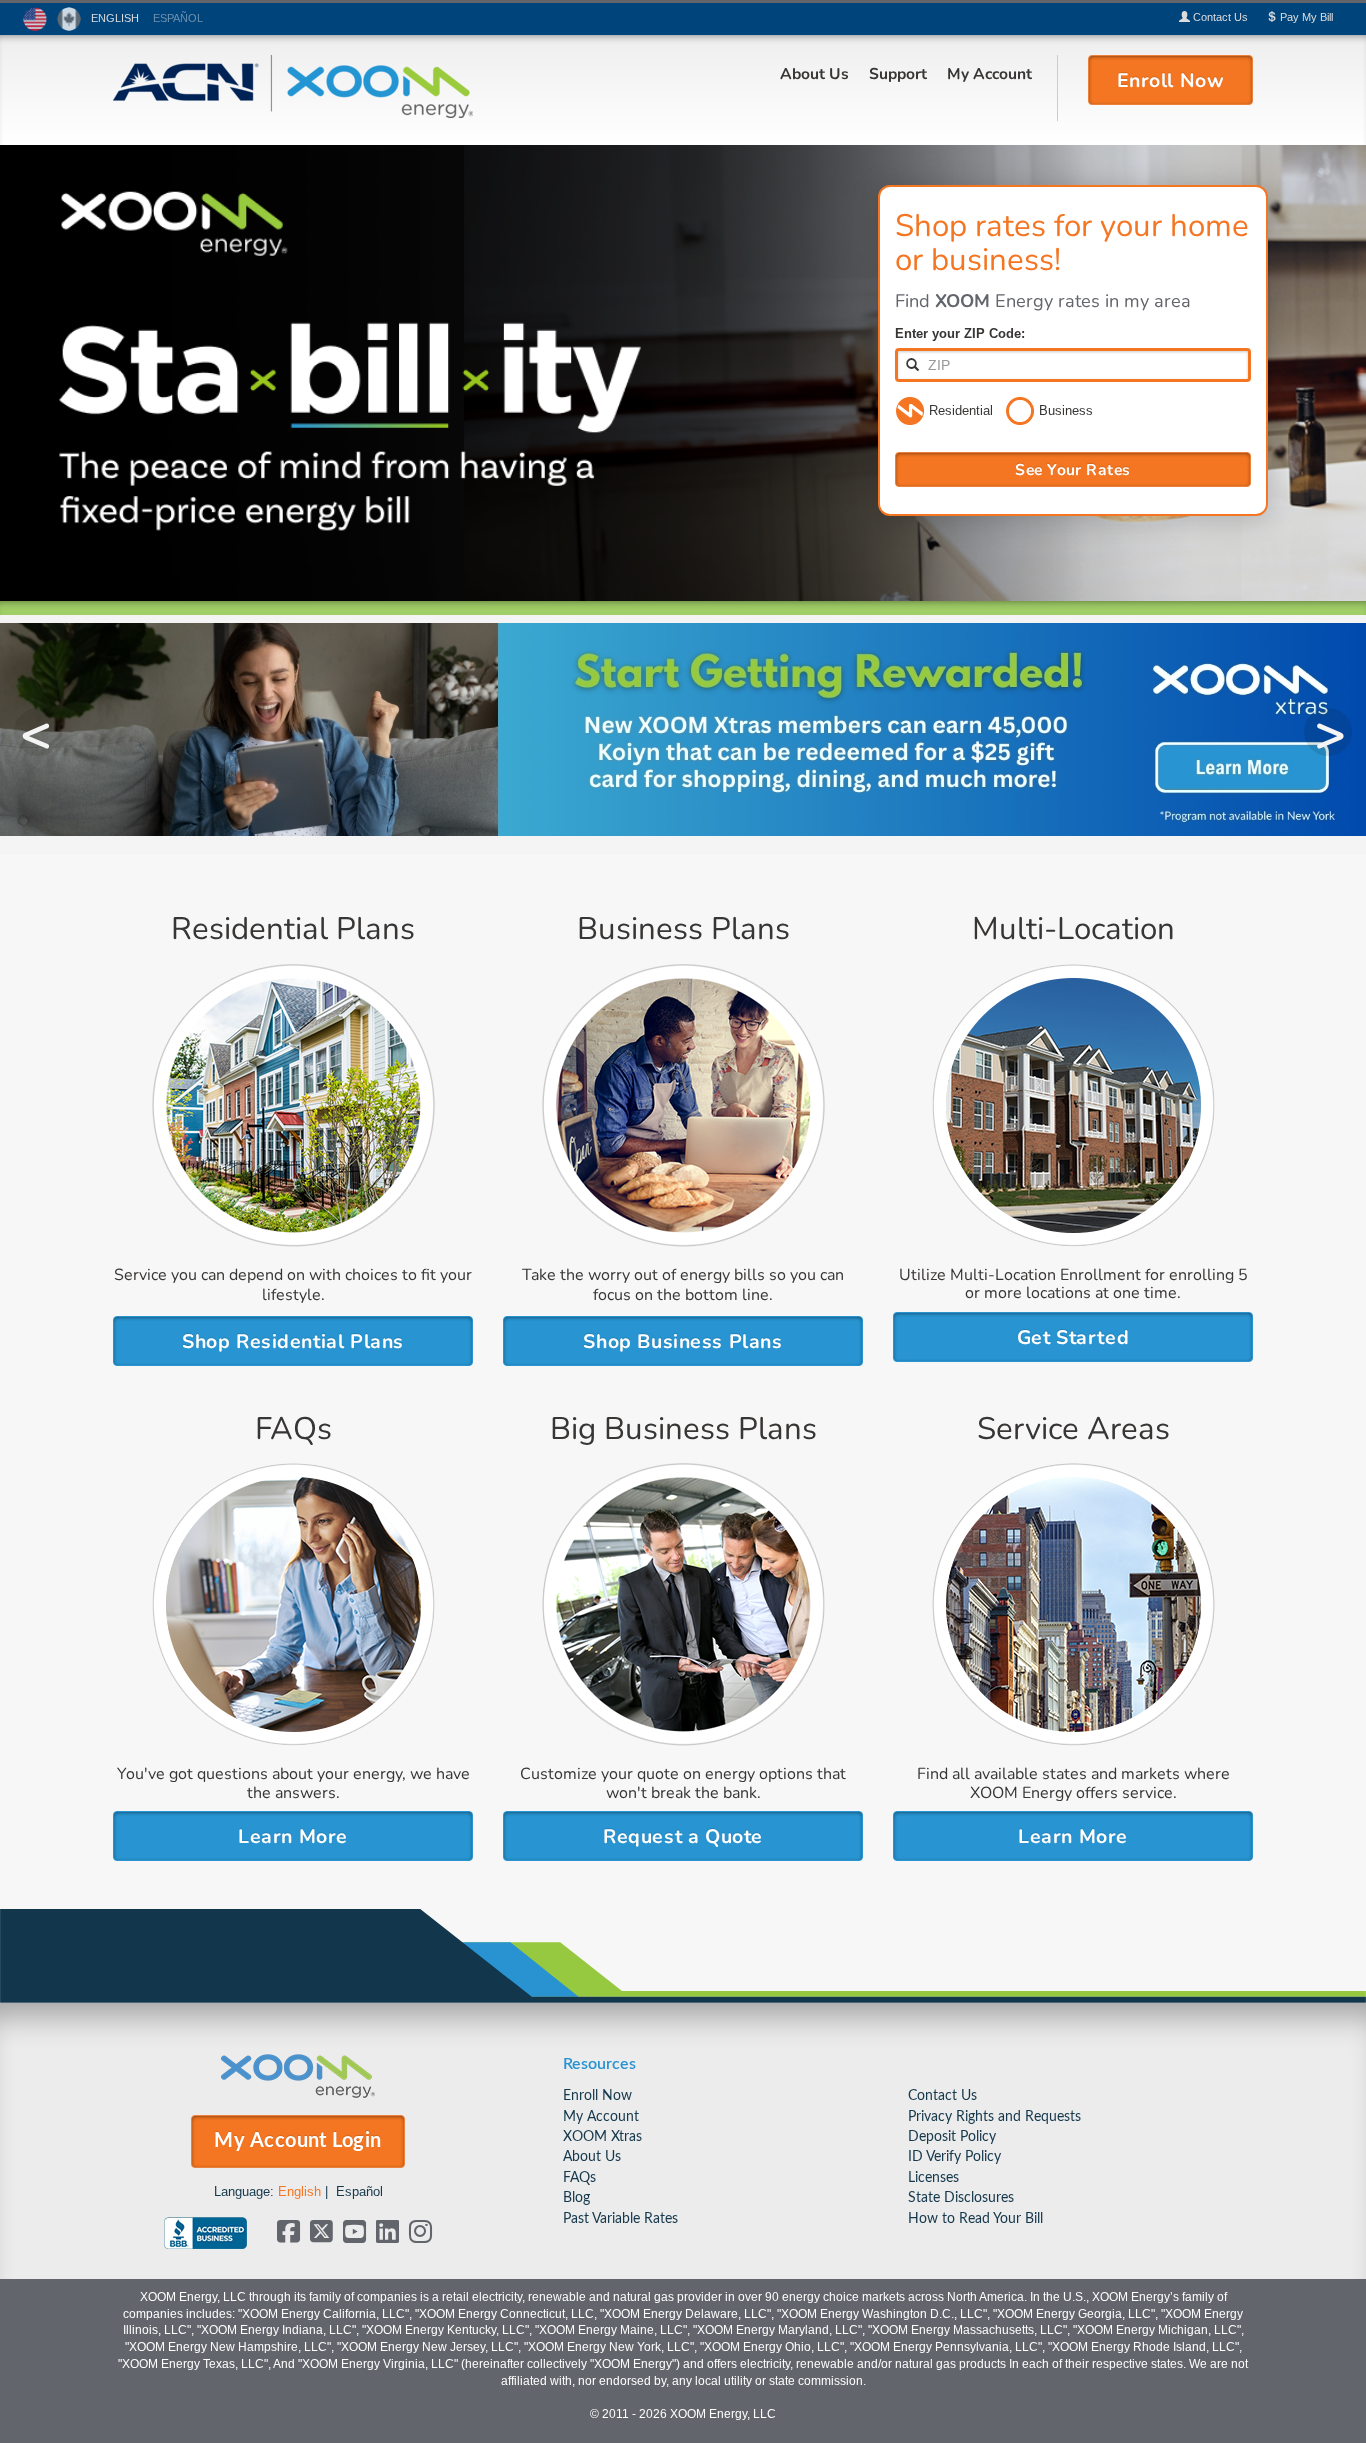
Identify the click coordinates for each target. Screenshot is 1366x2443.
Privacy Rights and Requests (994, 2116)
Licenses (933, 2177)
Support (898, 73)
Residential (961, 410)
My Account (989, 73)
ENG (115, 18)
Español (359, 2191)
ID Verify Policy (954, 2156)
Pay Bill (1305, 17)
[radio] (910, 412)
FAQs (579, 2177)
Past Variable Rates (620, 2218)
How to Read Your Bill (975, 2218)
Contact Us (942, 2095)
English (299, 2191)
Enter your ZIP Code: (960, 333)
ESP (178, 18)
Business (1066, 410)
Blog (576, 2197)
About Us (814, 73)
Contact (1219, 17)
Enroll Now (597, 2095)
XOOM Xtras (602, 2136)
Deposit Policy (952, 2136)
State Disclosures (961, 2197)
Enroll (1171, 79)
